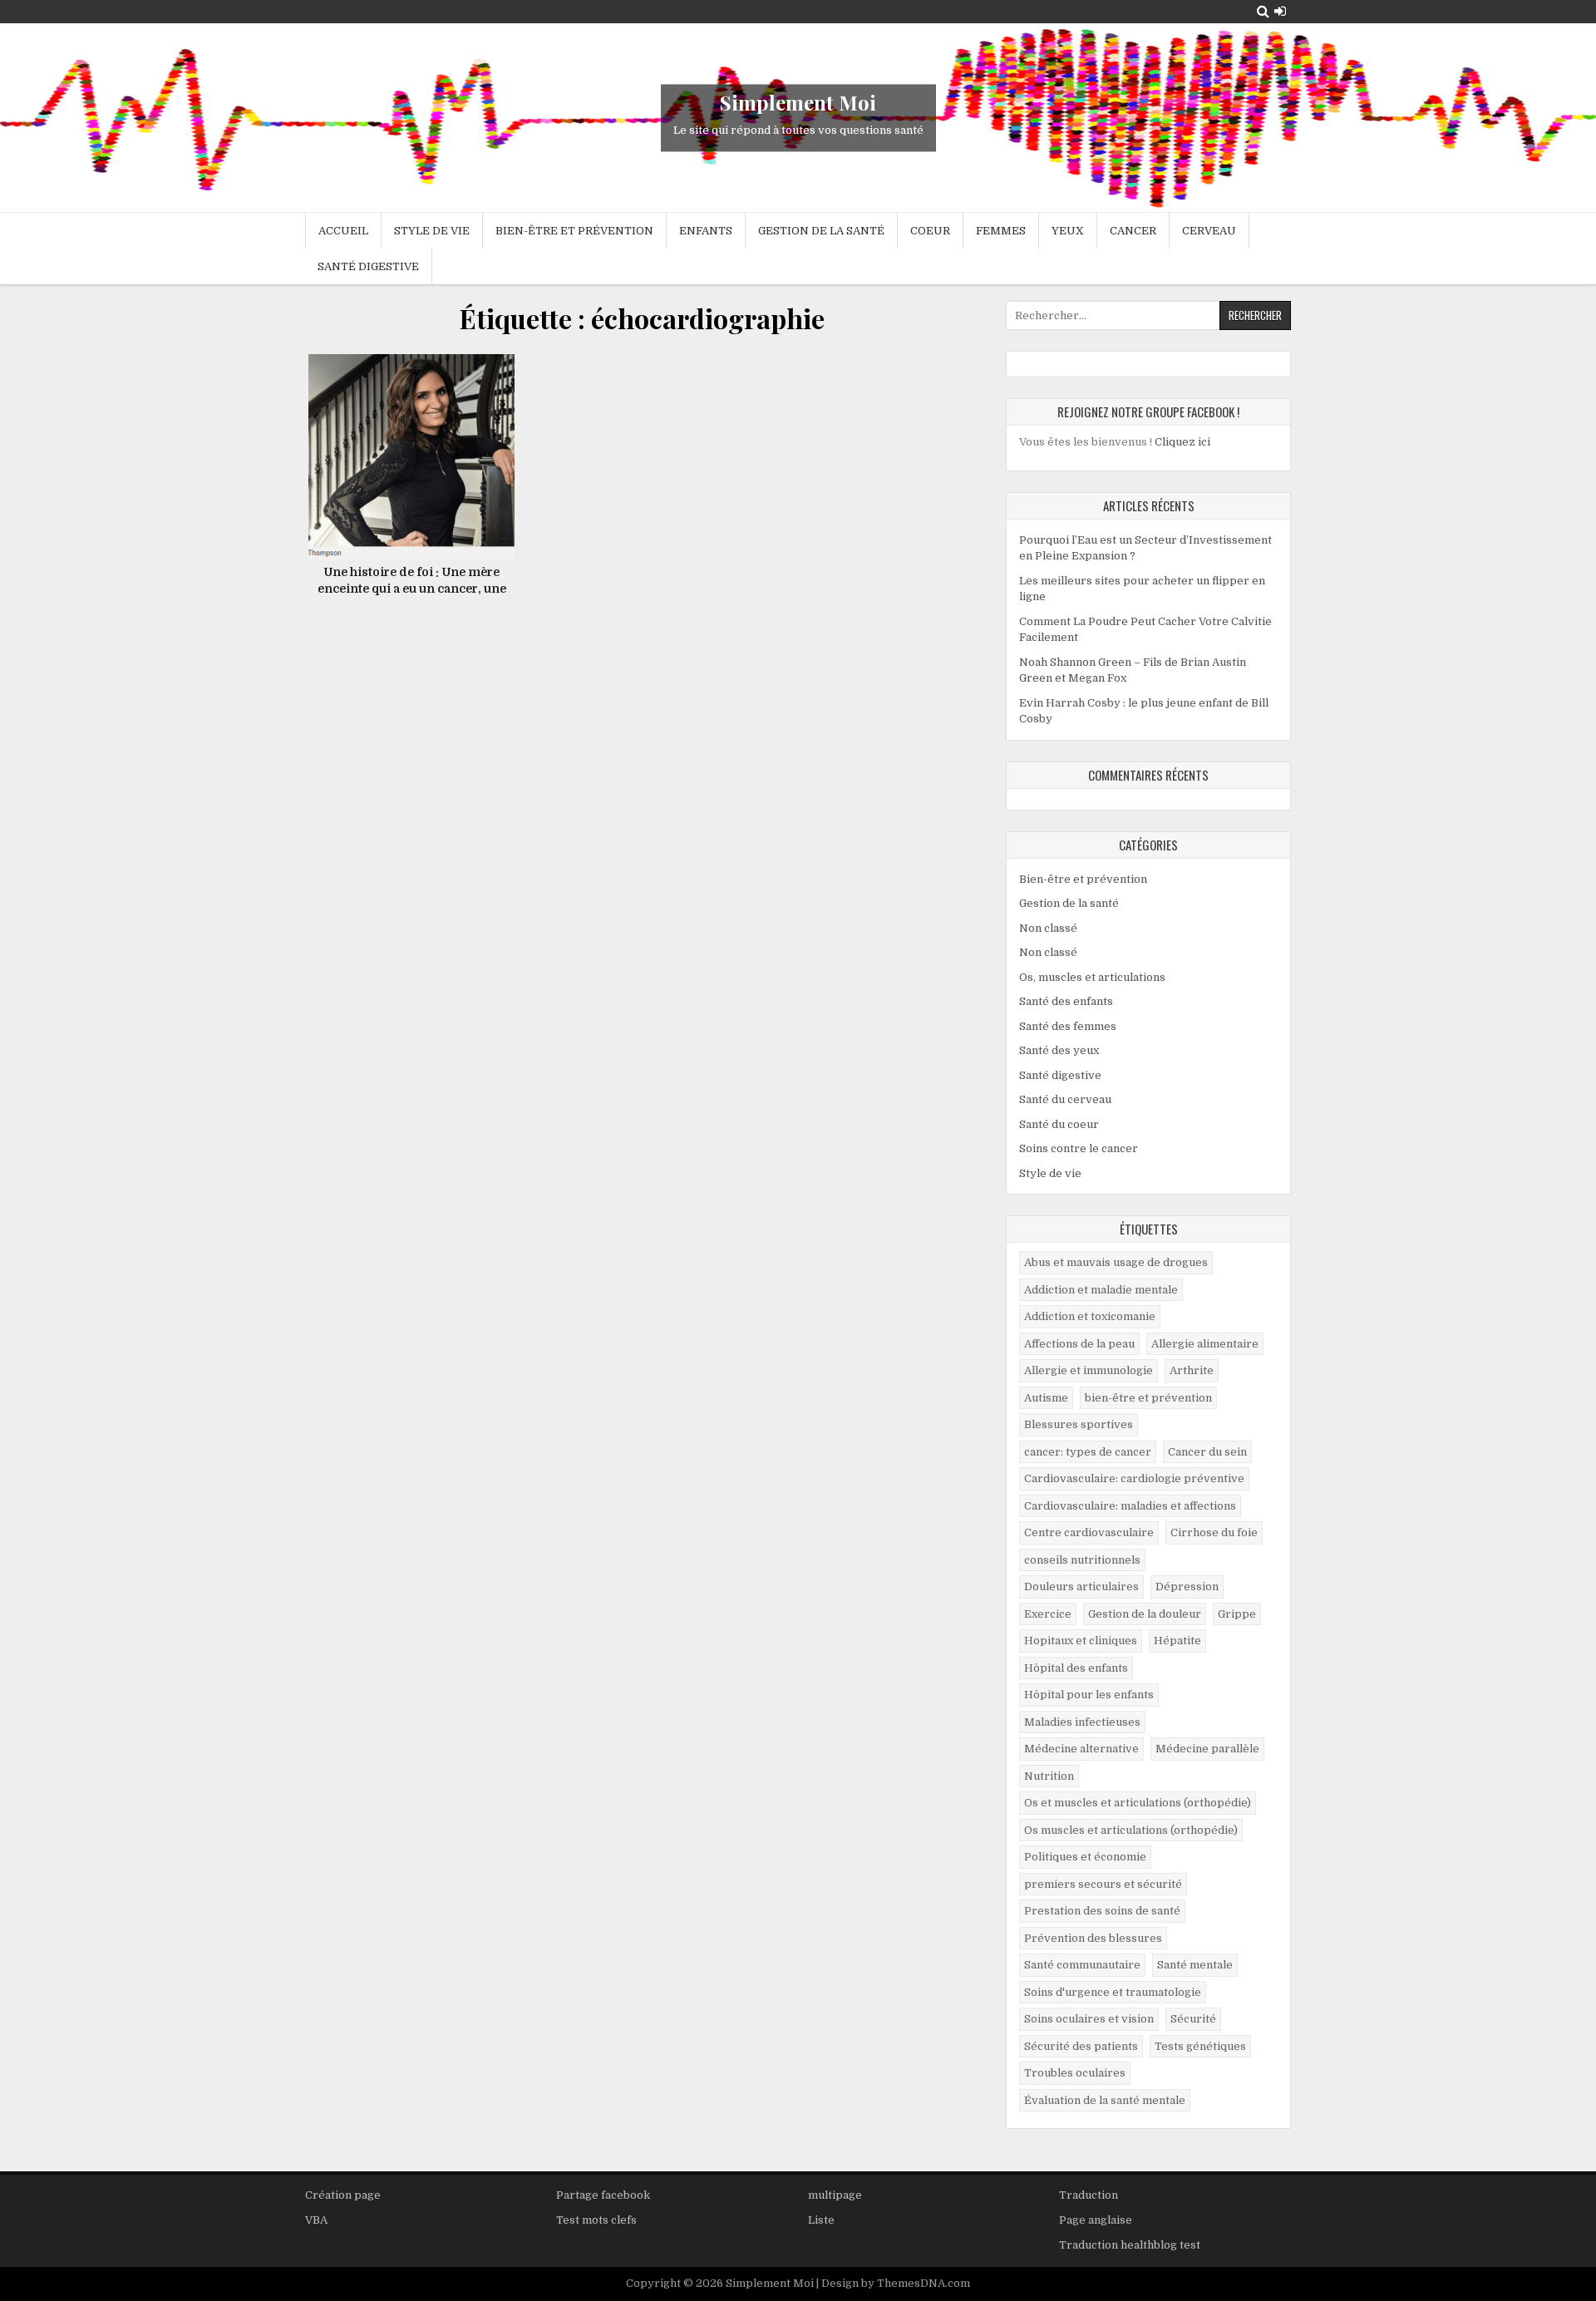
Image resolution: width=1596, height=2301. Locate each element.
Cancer (1133, 231)
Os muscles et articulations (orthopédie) (1131, 1830)
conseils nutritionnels (1082, 1560)
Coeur (930, 231)
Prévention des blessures (1093, 1938)
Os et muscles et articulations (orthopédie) (1138, 1803)
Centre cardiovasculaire (1089, 1532)
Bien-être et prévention (574, 231)
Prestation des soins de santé (1102, 1911)
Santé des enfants (1066, 1001)
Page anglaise (1096, 2220)
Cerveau (1209, 231)
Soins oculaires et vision (1089, 2019)
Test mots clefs (596, 2220)
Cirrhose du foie (1214, 1532)
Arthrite (1192, 1370)
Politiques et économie (1085, 1857)
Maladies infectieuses (1082, 1722)
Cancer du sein (1207, 1452)
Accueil (343, 231)
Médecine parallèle (1207, 1749)
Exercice (1048, 1614)
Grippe (1237, 1614)
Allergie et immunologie (1089, 1370)
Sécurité (1193, 2019)
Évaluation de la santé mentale (1105, 2100)
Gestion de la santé (821, 231)
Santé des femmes (1068, 1026)
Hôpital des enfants (1076, 1668)
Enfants (706, 231)
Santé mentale (1195, 1965)
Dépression (1187, 1587)
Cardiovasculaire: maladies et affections (1130, 1506)
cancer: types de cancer (1088, 1452)
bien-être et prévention (1148, 1398)
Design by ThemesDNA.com (896, 2283)
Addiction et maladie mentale (1101, 1290)
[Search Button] (1263, 11)
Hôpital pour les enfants (1089, 1695)
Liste (821, 2220)
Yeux (1068, 231)
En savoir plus (418, 429)
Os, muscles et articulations (1092, 977)
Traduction (1089, 2195)
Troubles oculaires (1075, 2073)
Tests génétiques (1200, 2046)
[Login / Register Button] (1280, 11)
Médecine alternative (1081, 1749)
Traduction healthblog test (1130, 2245)
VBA (316, 2220)
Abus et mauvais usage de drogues (1116, 1262)
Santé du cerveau (1065, 1099)
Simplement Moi (798, 102)
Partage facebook (603, 2195)
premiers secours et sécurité (1103, 1884)
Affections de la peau (1079, 1344)
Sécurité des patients (1081, 2046)
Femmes (1001, 231)
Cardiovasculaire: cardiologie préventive (1134, 1478)
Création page (343, 2195)
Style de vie (432, 231)
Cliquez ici (1182, 442)
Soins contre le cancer (1079, 1148)
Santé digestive (368, 266)
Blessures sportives (1079, 1424)
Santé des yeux (1059, 1050)
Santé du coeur (1059, 1124)
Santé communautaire (1082, 1965)
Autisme (1046, 1398)
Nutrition (1049, 1776)
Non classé (1048, 928)
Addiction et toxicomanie (1090, 1316)
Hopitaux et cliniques (1081, 1641)
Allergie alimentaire (1205, 1344)
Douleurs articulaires (1081, 1587)
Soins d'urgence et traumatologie (1113, 1992)
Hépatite (1177, 1641)
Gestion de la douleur (1145, 1614)
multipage (835, 2195)
